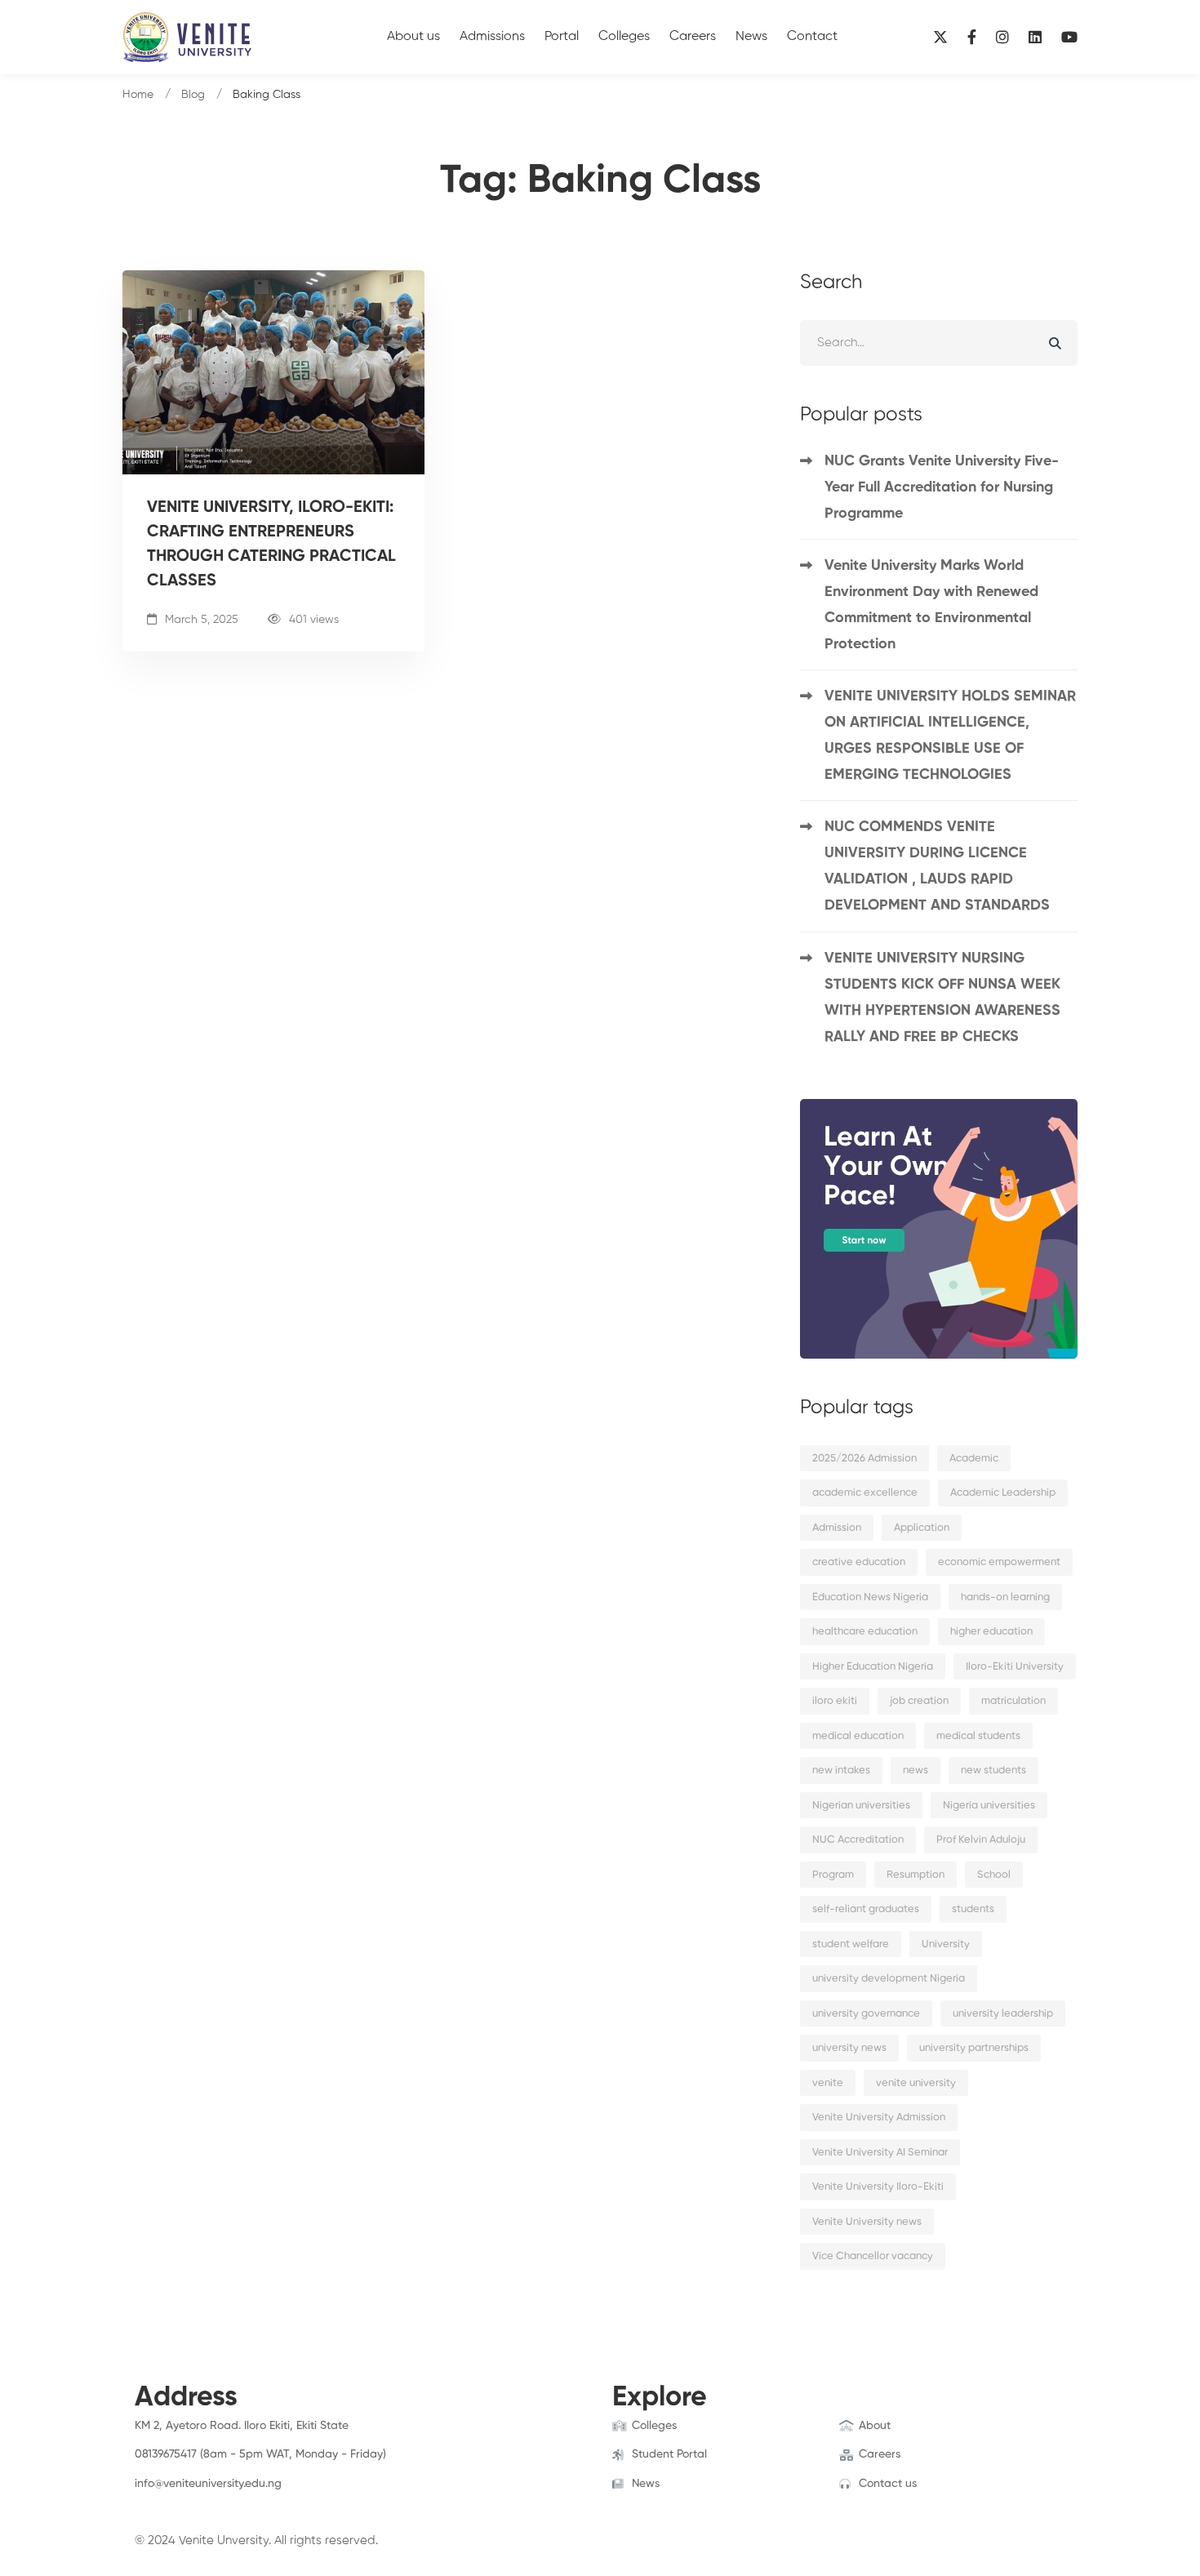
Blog (193, 95)
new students (993, 1771)
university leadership (1003, 2014)
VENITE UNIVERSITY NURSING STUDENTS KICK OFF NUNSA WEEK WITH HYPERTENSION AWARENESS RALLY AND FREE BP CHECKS (942, 998)
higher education (991, 1632)
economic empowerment (999, 1562)
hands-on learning (1005, 1597)
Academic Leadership (1003, 1493)
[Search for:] (939, 343)
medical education (858, 1736)
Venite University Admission (879, 2118)
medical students (978, 1736)
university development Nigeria (889, 1979)
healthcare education (865, 1632)
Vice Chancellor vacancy (873, 2256)
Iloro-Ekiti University (1015, 1667)
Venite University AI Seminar (880, 2153)
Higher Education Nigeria (873, 1667)
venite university (916, 2083)
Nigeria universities (989, 1806)
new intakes (841, 1771)
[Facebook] (972, 37)
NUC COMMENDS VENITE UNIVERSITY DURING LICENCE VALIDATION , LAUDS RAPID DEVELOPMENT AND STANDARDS (937, 866)
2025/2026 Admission (864, 1459)
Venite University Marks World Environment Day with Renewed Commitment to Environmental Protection (931, 605)
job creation (919, 1701)
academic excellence (865, 1493)
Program (833, 1875)
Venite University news (867, 2222)
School (994, 1875)
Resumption (916, 1875)
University (946, 1944)
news (916, 1771)
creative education (859, 1562)
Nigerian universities (861, 1806)
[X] (940, 37)
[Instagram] (1002, 37)
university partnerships (974, 2048)
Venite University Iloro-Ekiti (878, 2187)
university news (849, 2048)
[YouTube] (1069, 37)
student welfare (851, 1944)
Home (138, 95)
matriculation (1013, 1701)
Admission (837, 1528)
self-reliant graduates (866, 1909)
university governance (866, 2014)
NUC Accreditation (858, 1840)
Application (922, 1528)
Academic (974, 1459)
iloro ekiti (835, 1701)
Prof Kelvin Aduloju (981, 1840)
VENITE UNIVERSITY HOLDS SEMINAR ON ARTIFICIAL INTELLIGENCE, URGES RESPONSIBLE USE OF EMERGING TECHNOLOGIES (950, 736)
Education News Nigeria (870, 1597)
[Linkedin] (1035, 37)
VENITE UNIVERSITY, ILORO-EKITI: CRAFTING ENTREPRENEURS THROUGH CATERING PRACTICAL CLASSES (271, 545)
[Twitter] (160, 2500)
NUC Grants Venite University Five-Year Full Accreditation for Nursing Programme (942, 487)
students (973, 1909)
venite (828, 2083)
